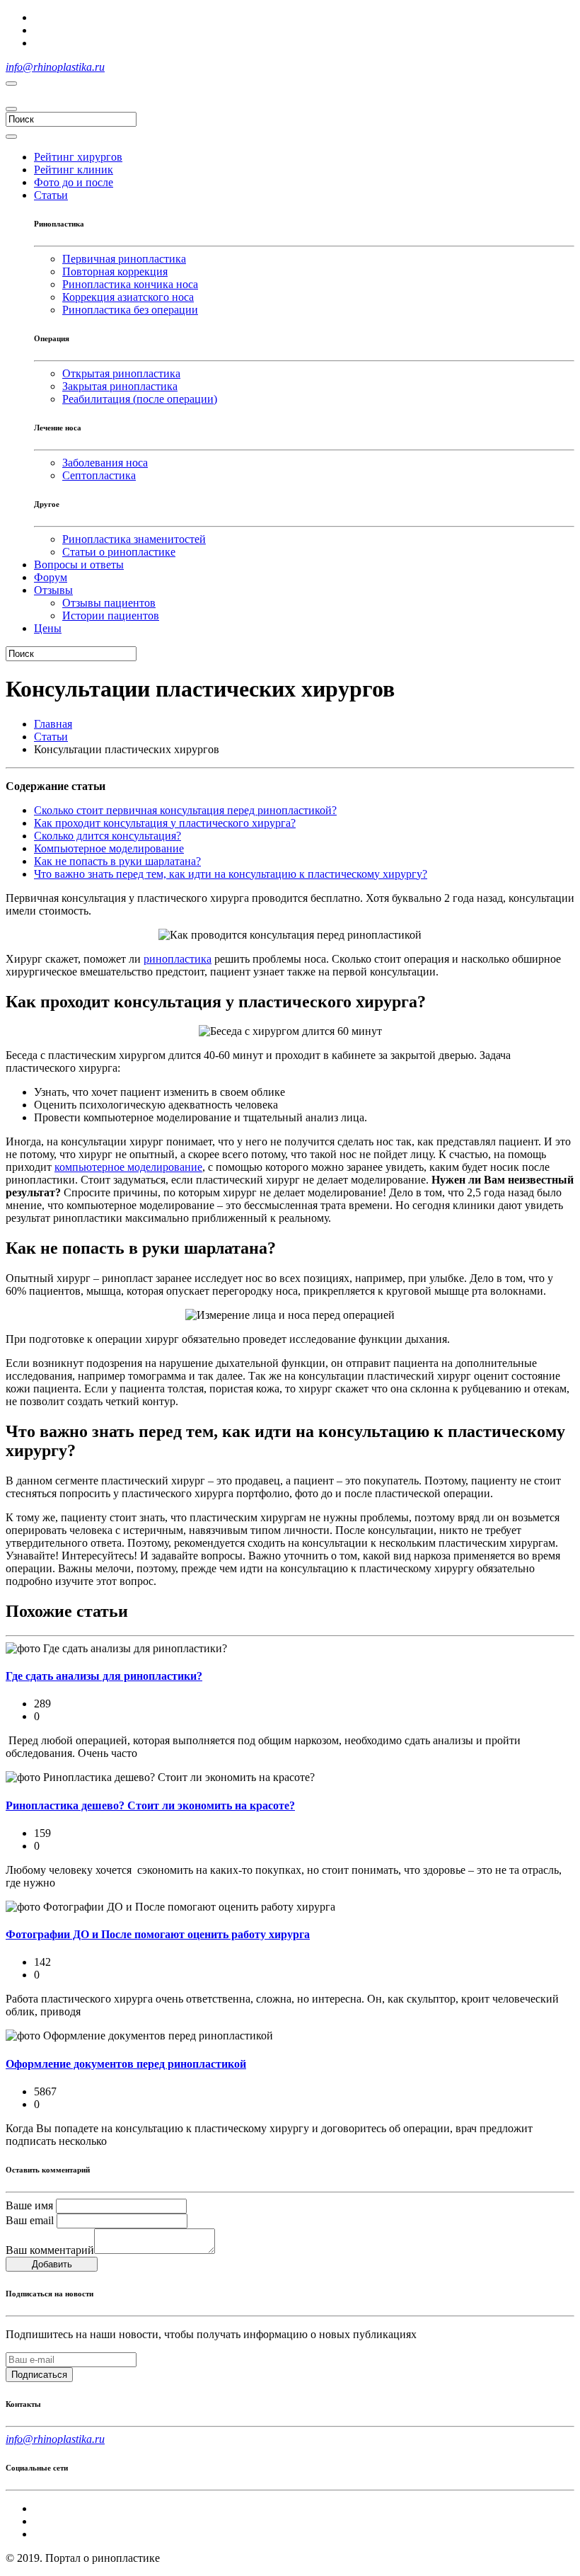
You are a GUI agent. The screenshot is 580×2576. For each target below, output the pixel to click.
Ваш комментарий (50, 2250)
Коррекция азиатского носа (128, 297)
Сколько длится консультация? (108, 836)
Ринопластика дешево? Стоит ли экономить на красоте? (150, 1805)
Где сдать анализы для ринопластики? (104, 1676)
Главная (53, 724)
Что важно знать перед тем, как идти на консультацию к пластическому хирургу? (231, 874)
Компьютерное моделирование (109, 848)
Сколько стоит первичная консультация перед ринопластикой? (185, 810)
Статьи (51, 737)
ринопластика (178, 959)
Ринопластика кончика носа (130, 284)
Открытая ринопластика (121, 373)
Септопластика (99, 475)
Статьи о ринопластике (119, 552)
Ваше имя (29, 2205)
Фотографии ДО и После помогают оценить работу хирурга (158, 1934)
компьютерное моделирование (128, 1167)
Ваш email (30, 2220)
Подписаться (39, 2375)
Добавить (52, 2264)
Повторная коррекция (115, 271)
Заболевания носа (105, 463)
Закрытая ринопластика (120, 386)
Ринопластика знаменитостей (134, 539)
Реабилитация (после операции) (140, 399)
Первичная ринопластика (124, 259)
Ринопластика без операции (130, 310)
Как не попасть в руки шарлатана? (117, 861)
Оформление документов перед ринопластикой (126, 2064)
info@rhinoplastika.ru (55, 67)
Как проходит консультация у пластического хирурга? (165, 823)
